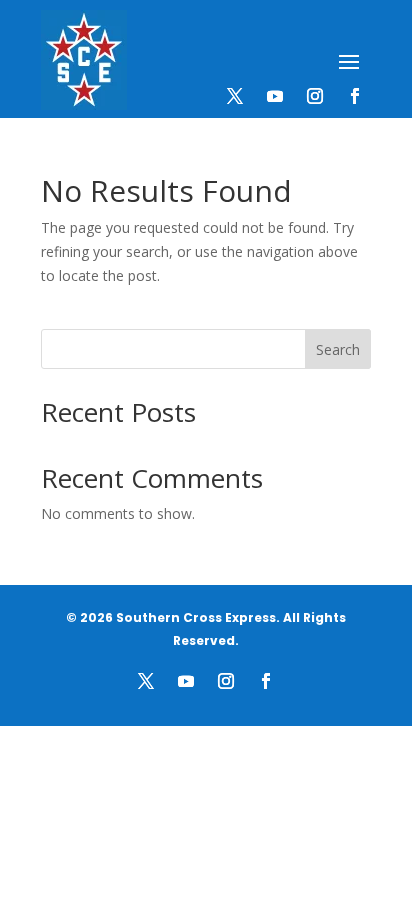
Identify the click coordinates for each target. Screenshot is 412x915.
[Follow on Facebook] (355, 96)
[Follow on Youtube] (275, 96)
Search (338, 349)
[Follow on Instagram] (315, 96)
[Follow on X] (235, 96)
